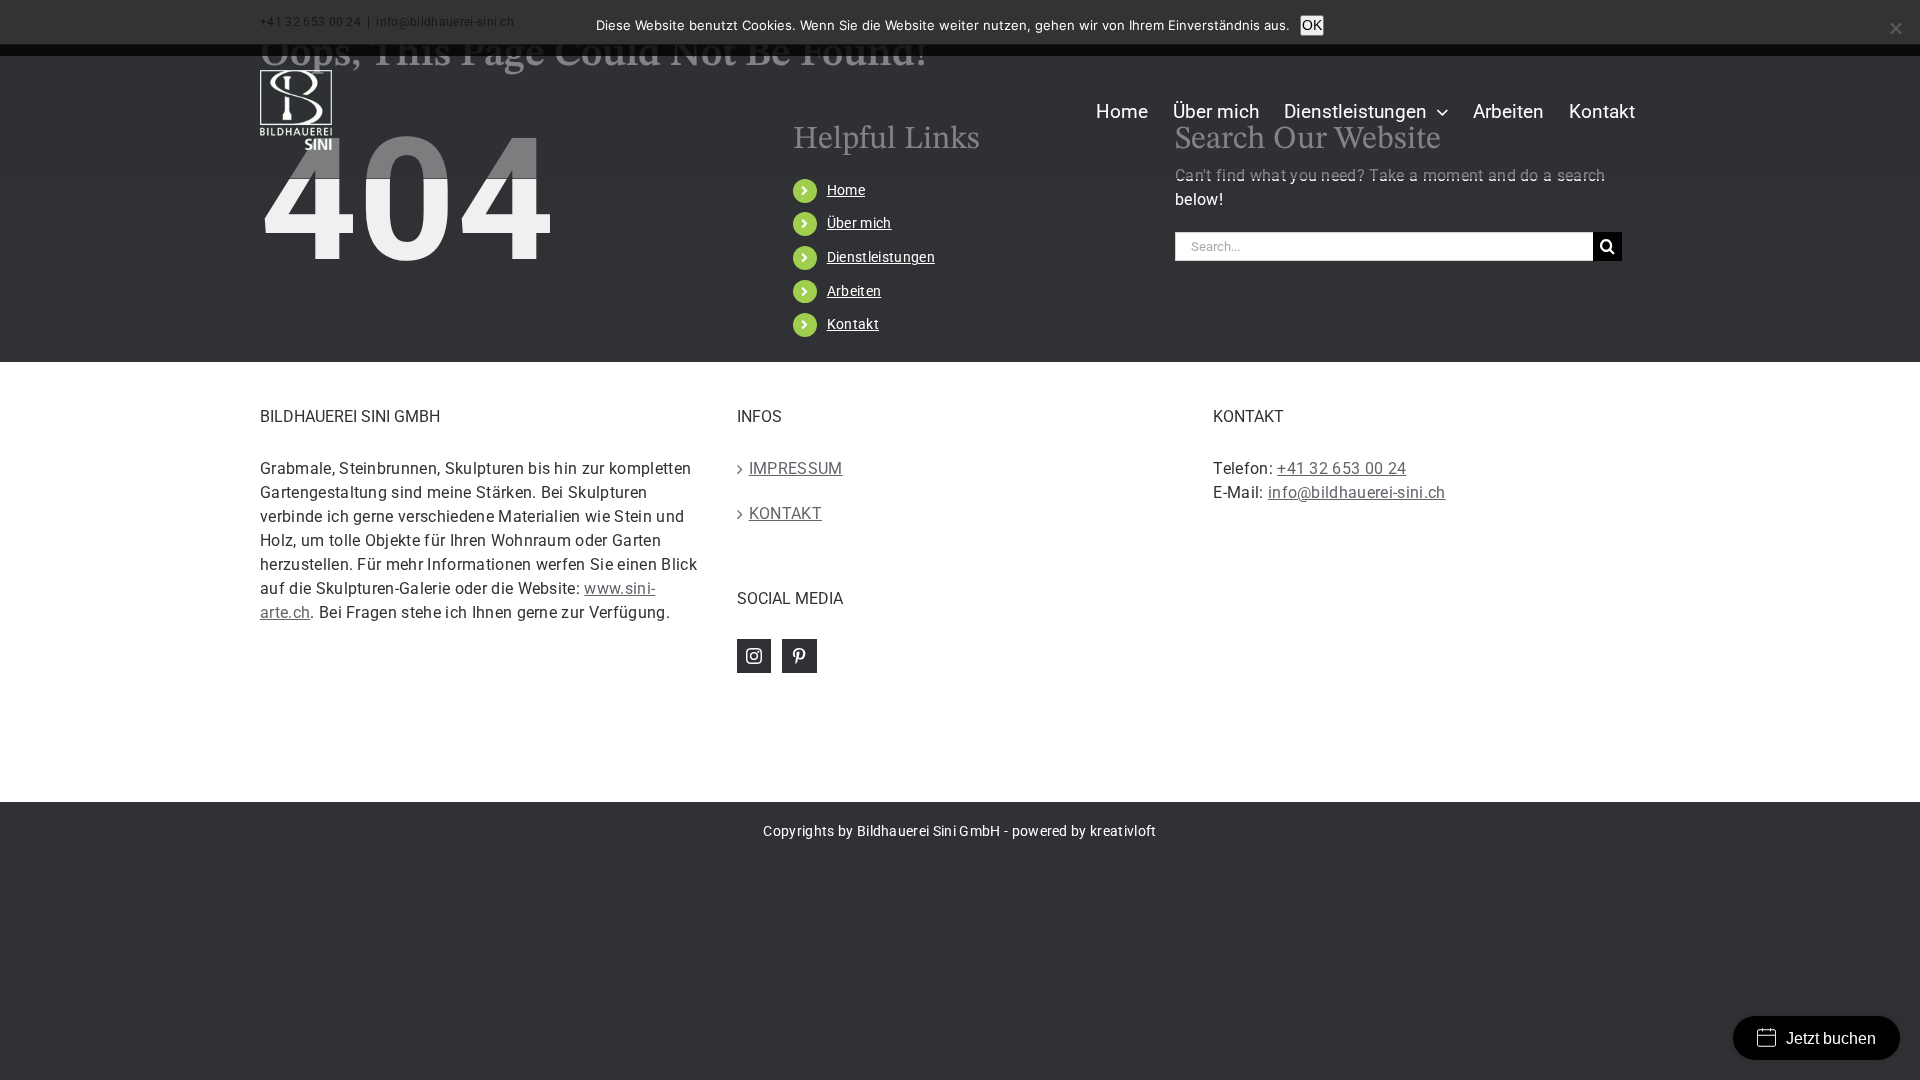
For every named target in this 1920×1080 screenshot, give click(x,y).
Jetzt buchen (1831, 1038)
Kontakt (853, 324)
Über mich (859, 223)
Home (846, 190)
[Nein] (1895, 28)
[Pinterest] (799, 656)
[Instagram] (754, 656)
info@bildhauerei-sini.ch (1357, 492)
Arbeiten (854, 291)
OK (1312, 25)
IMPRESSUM (796, 468)
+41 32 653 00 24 (1341, 468)
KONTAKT (785, 513)
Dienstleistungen (881, 257)
